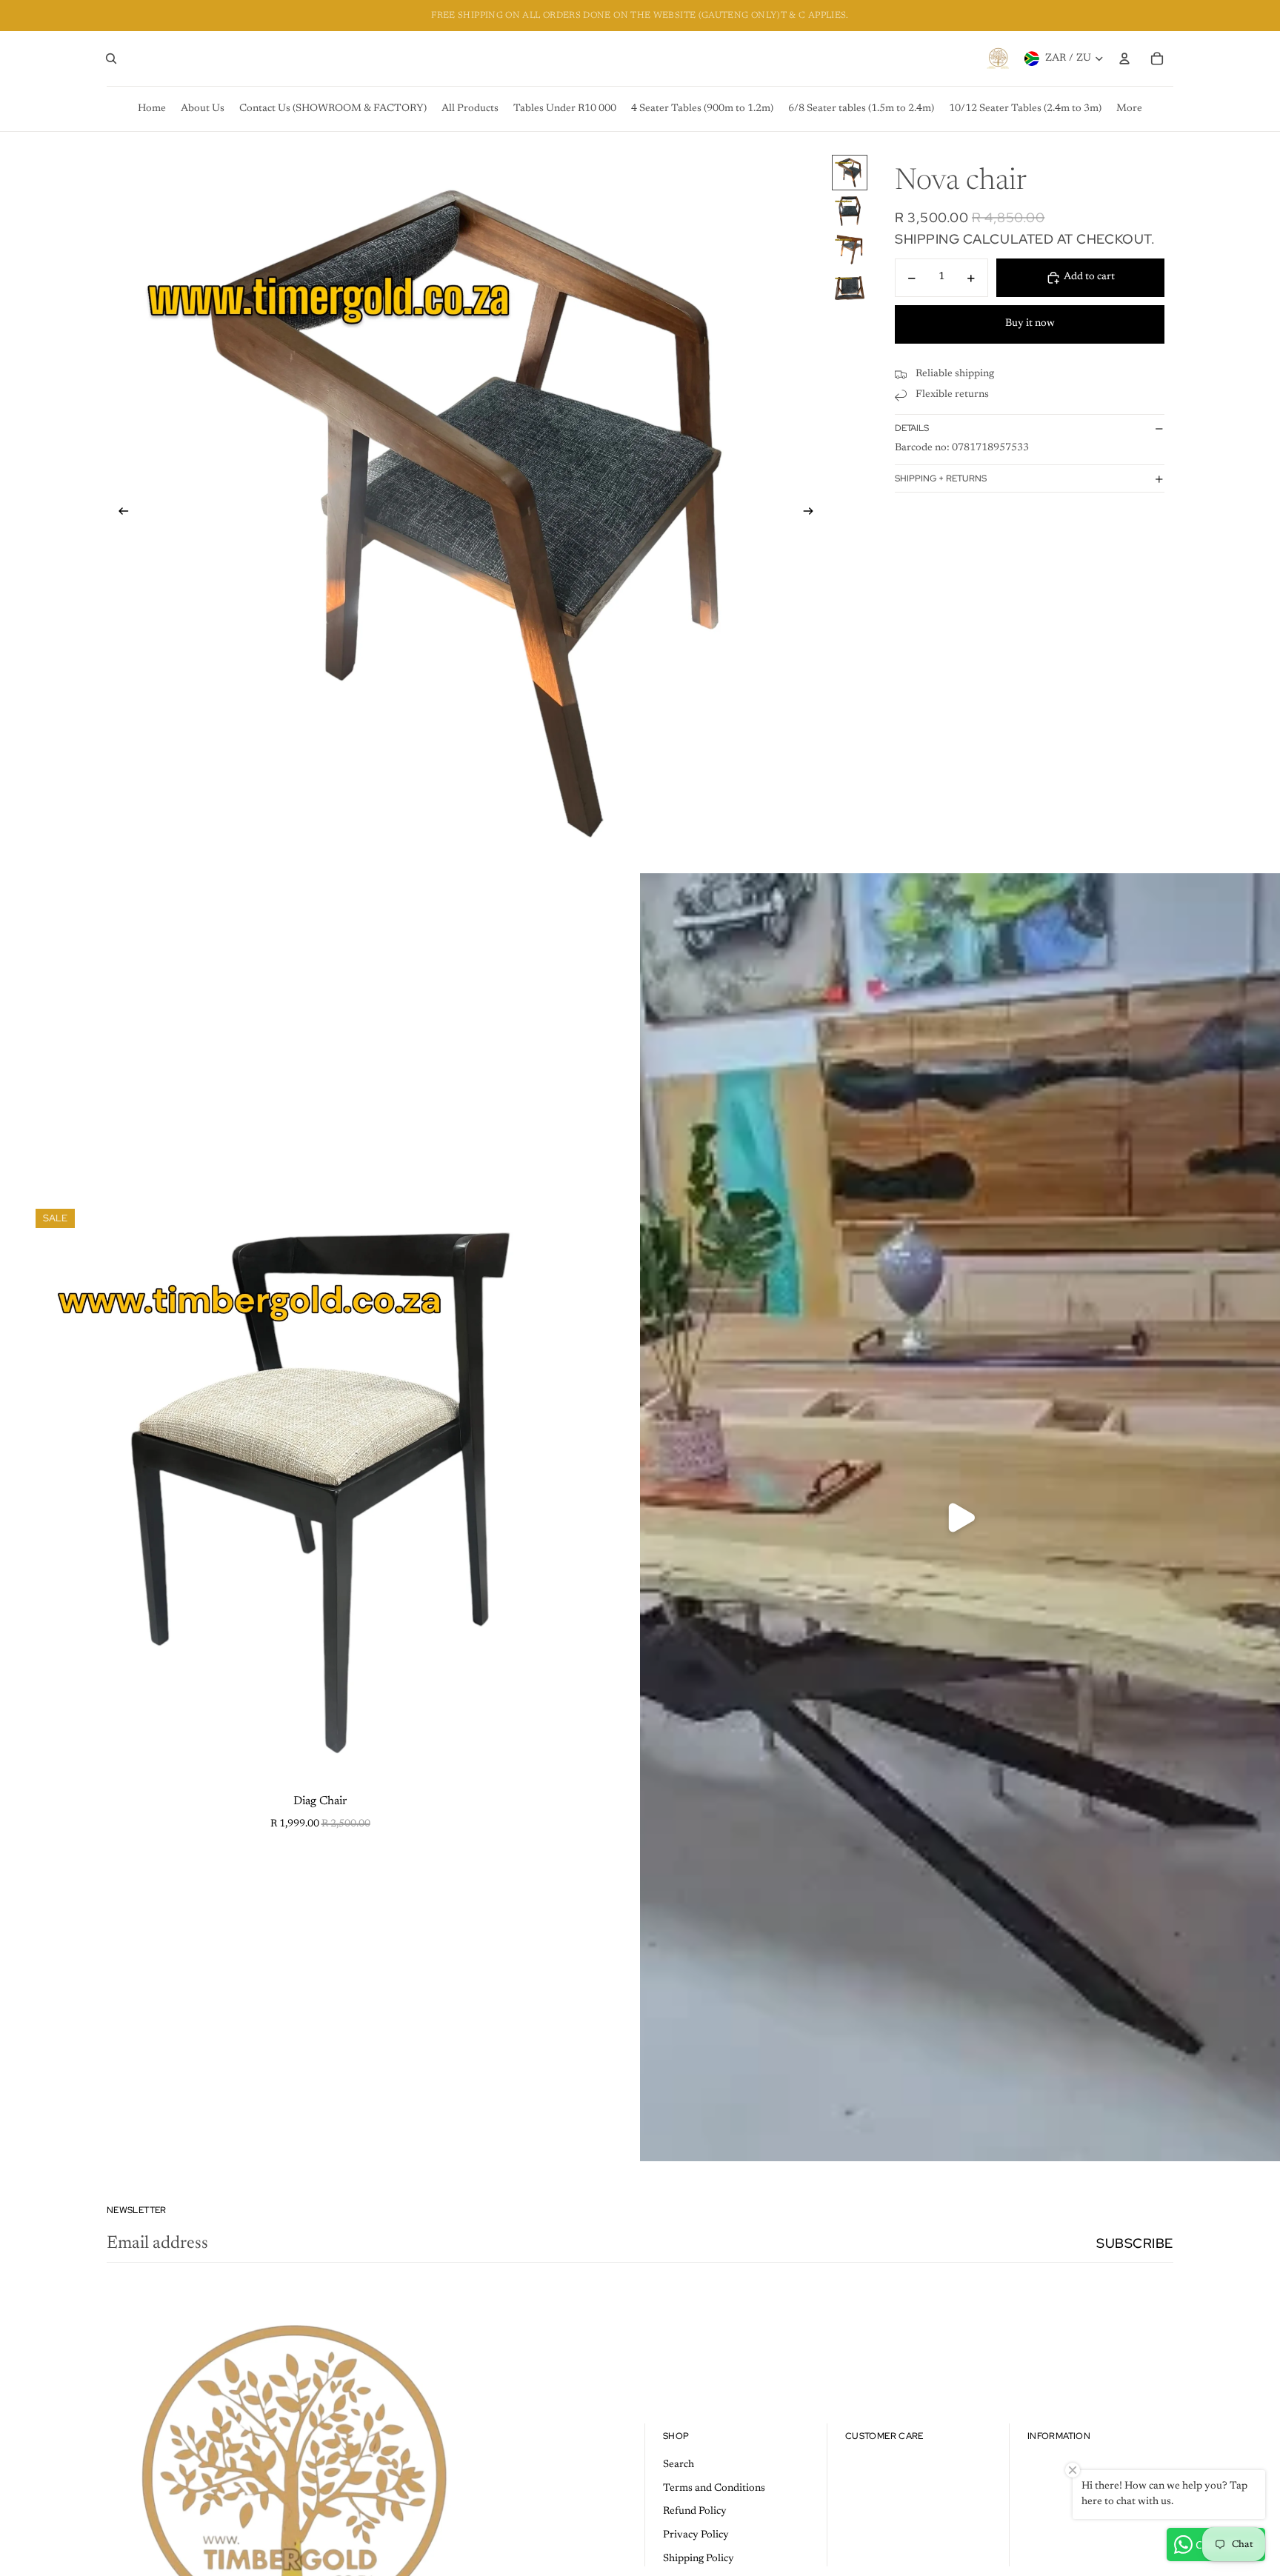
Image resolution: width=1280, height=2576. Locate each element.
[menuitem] (152, 109)
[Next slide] (813, 514)
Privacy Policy (696, 2535)
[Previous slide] (119, 514)
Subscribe (1135, 2243)
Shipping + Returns (941, 478)
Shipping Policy (699, 2559)
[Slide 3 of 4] (850, 250)
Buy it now (1030, 324)
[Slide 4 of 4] (850, 288)
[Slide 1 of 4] (850, 173)
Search (679, 2465)
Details (912, 428)
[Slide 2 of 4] (850, 211)
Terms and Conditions (714, 2489)
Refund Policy (695, 2512)
